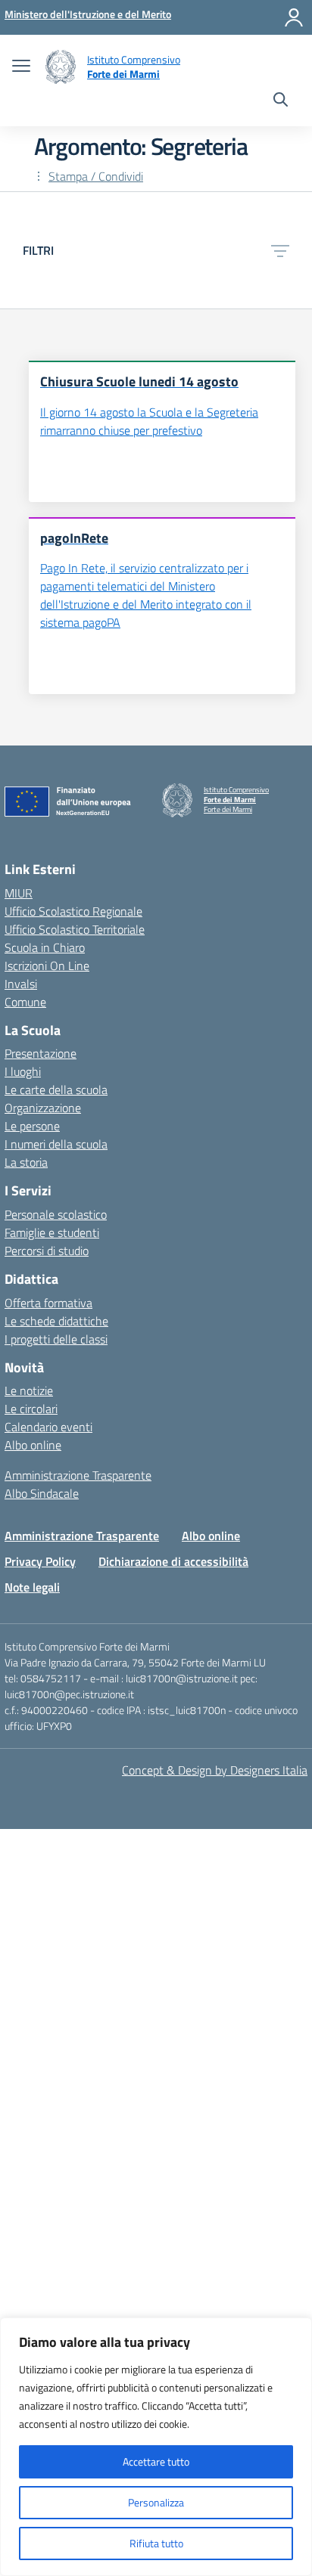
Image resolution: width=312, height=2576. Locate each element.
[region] (156, 2447)
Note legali (32, 1587)
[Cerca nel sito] (281, 101)
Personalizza (156, 2502)
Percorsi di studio (47, 1251)
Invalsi (21, 984)
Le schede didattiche (56, 1321)
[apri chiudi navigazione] (21, 67)
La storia (26, 1162)
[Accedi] (294, 17)
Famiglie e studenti (52, 1232)
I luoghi (23, 1071)
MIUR (19, 893)
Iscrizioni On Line (47, 966)
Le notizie (29, 1390)
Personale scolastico (56, 1214)
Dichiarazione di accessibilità (173, 1561)
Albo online (33, 1445)
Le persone (32, 1126)
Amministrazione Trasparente (78, 1475)
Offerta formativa (48, 1303)
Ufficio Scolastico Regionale (73, 911)
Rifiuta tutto (156, 2543)
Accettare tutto (156, 2461)
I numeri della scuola (56, 1144)
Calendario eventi (48, 1427)
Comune (25, 1002)
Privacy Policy (40, 1561)
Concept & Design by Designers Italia (215, 1770)
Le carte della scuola (56, 1090)
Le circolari (31, 1409)
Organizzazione (43, 1108)
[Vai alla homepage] (61, 67)
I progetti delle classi (56, 1339)
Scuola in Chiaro (45, 947)
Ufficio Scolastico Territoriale (75, 929)
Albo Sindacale (42, 1493)
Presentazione (41, 1053)
